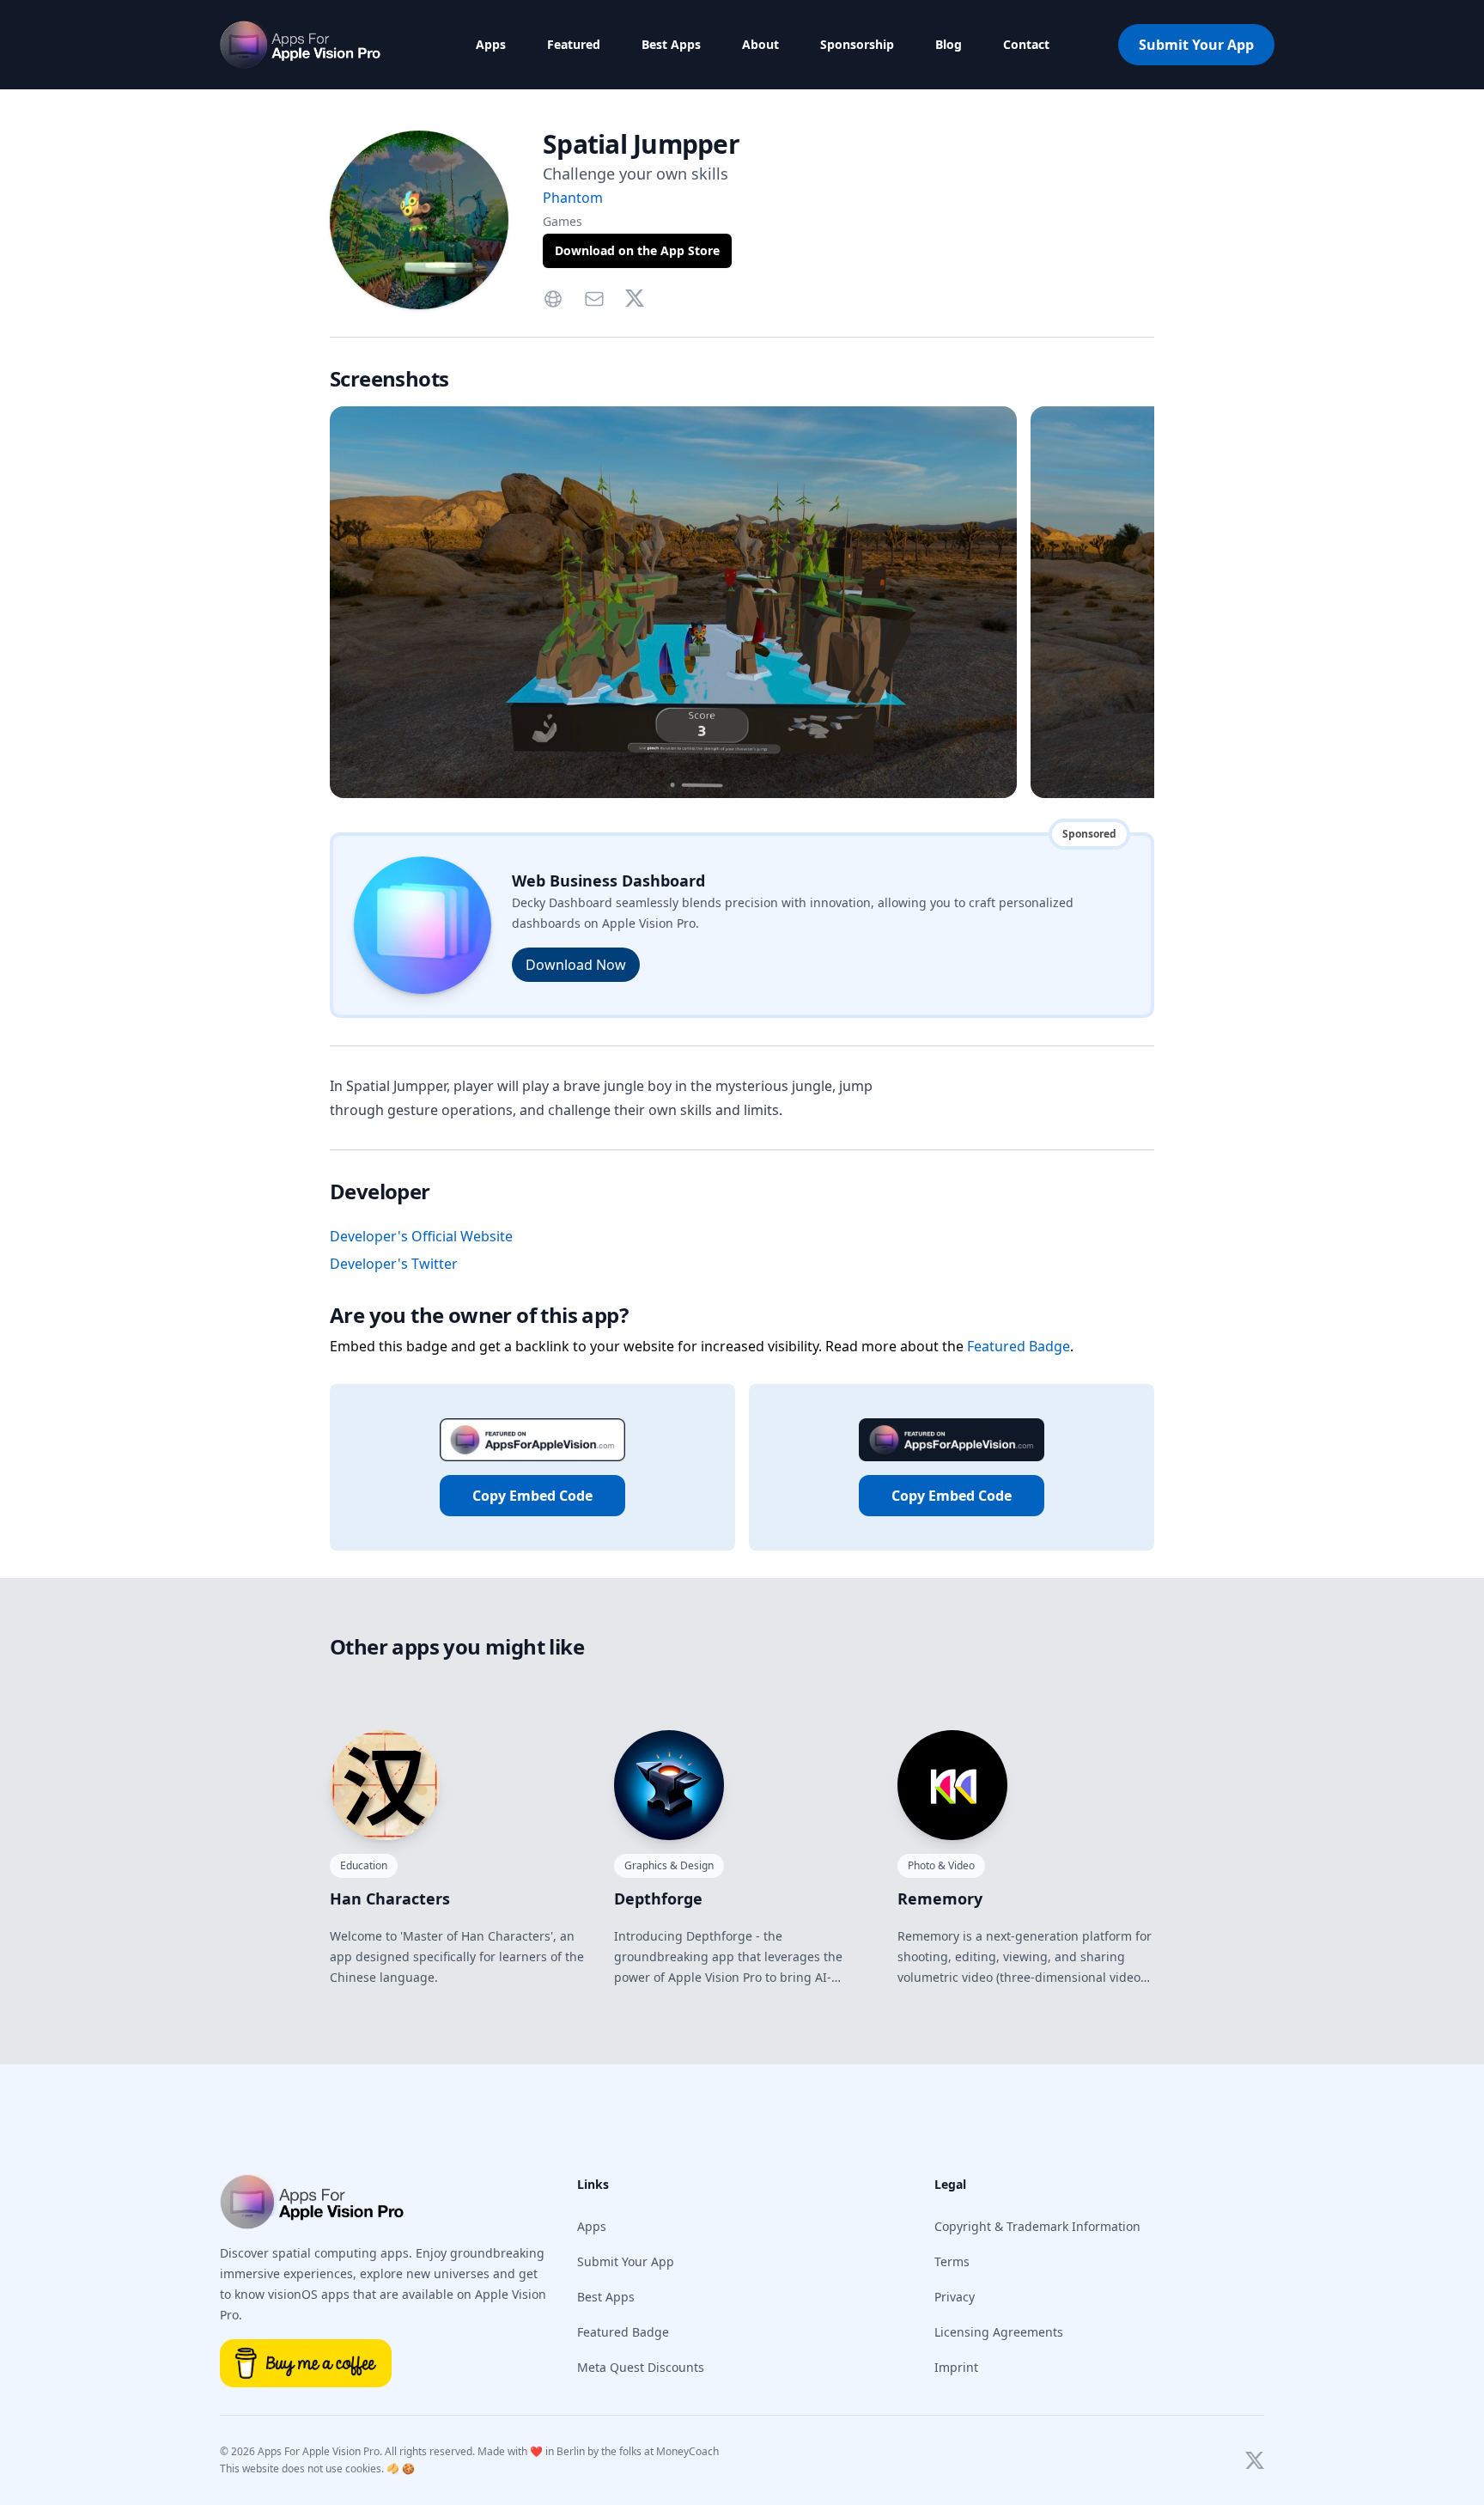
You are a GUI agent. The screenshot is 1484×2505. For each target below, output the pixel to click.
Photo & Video (941, 1865)
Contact (1026, 44)
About (760, 44)
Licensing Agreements (999, 2332)
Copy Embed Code (532, 1496)
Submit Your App (1196, 45)
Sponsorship (857, 44)
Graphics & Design (669, 1865)
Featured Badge (1019, 1346)
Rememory (940, 1899)
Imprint (956, 2367)
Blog (949, 44)
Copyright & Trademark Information (1037, 2226)
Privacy (955, 2297)
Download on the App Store (637, 250)
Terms (952, 2261)
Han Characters (390, 1899)
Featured (574, 44)
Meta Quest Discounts (641, 2367)
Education (364, 1865)
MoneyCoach (687, 2451)
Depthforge (658, 1899)
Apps (491, 44)
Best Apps (671, 44)
